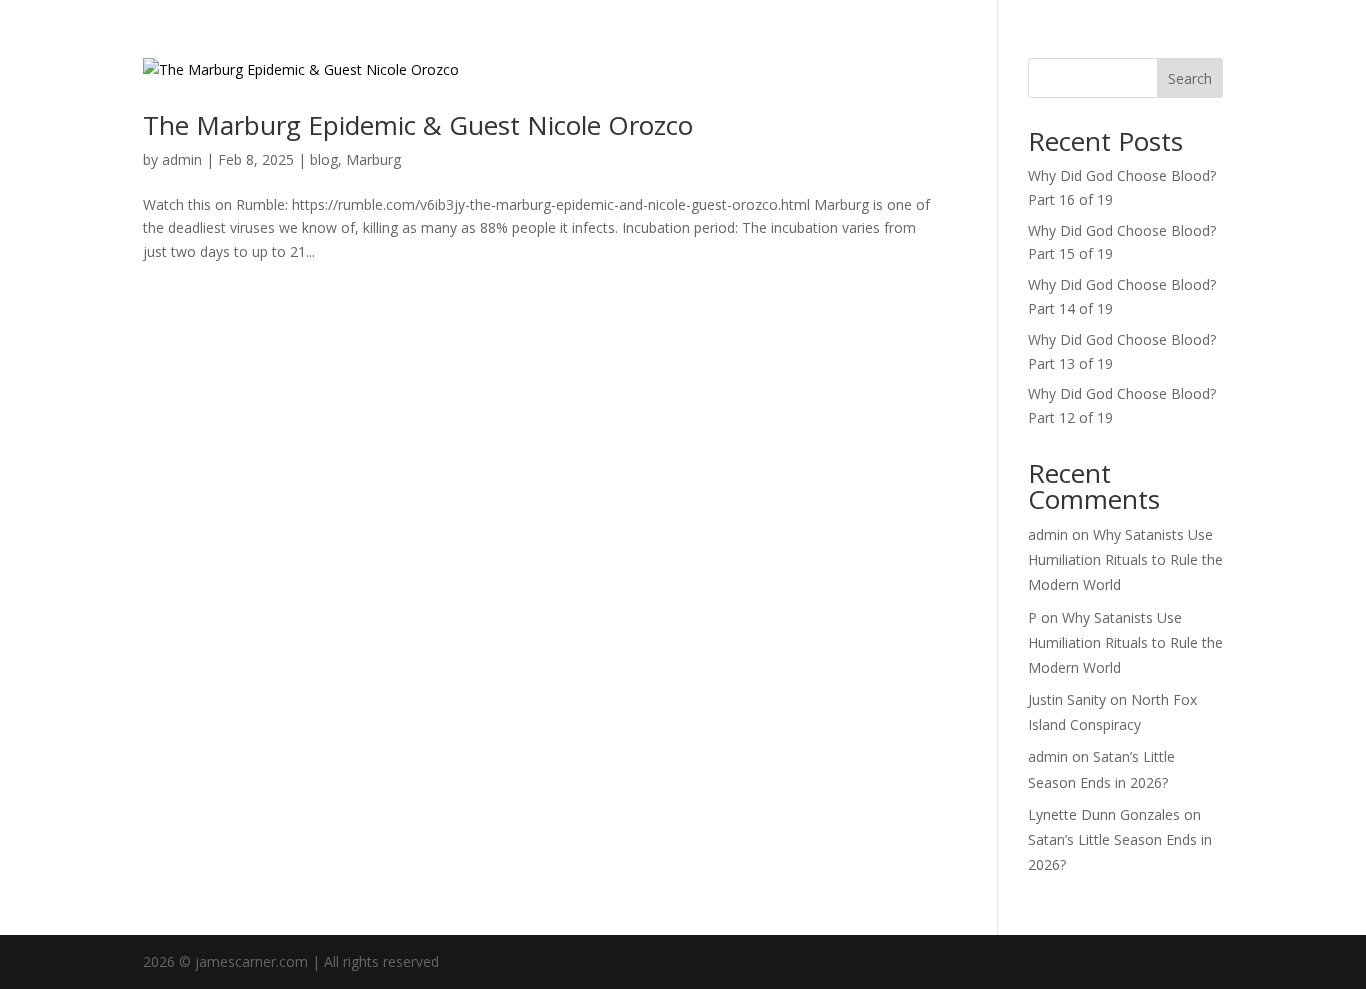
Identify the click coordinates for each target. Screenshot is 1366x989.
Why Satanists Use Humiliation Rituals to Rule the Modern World (1125, 559)
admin (182, 159)
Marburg (373, 159)
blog (324, 159)
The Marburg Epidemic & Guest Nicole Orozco (418, 125)
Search (1190, 78)
